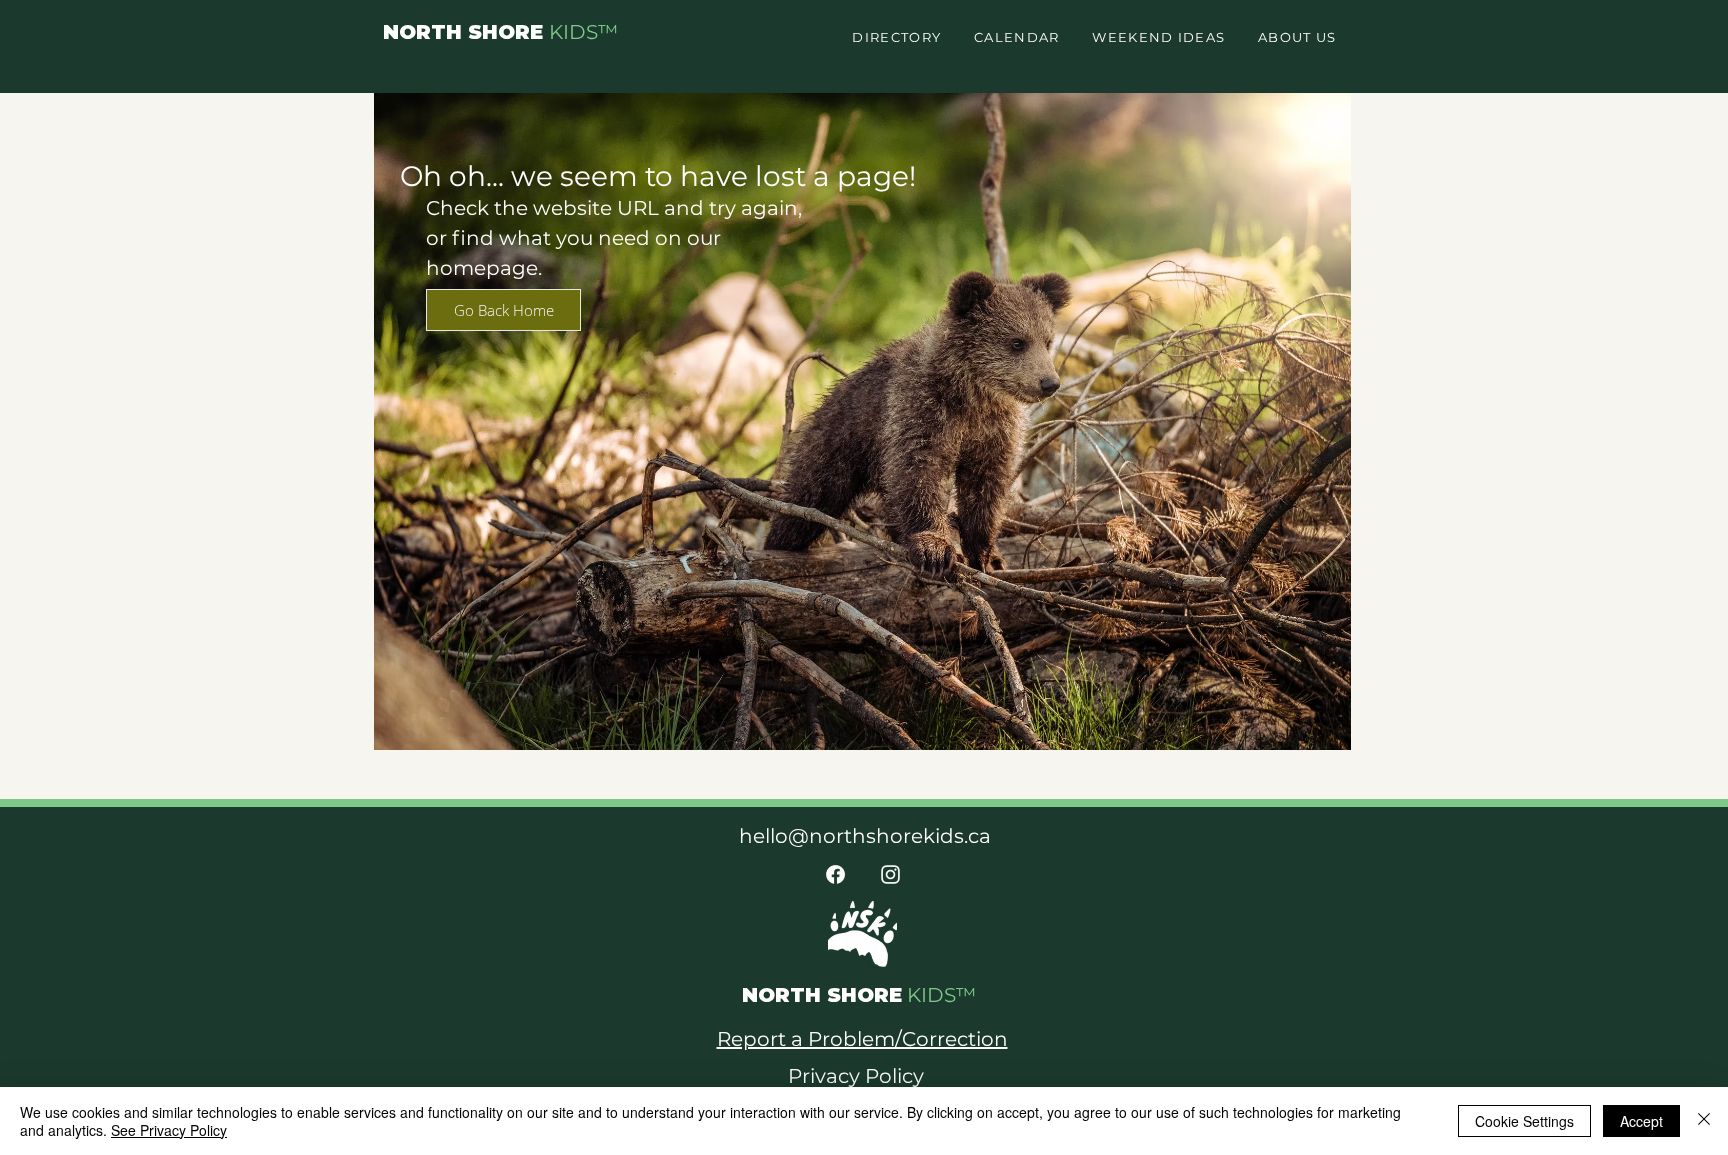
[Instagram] (890, 874)
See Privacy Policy (169, 1130)
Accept (1641, 1121)
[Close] (1704, 1121)
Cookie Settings (1524, 1121)
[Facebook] (835, 874)
